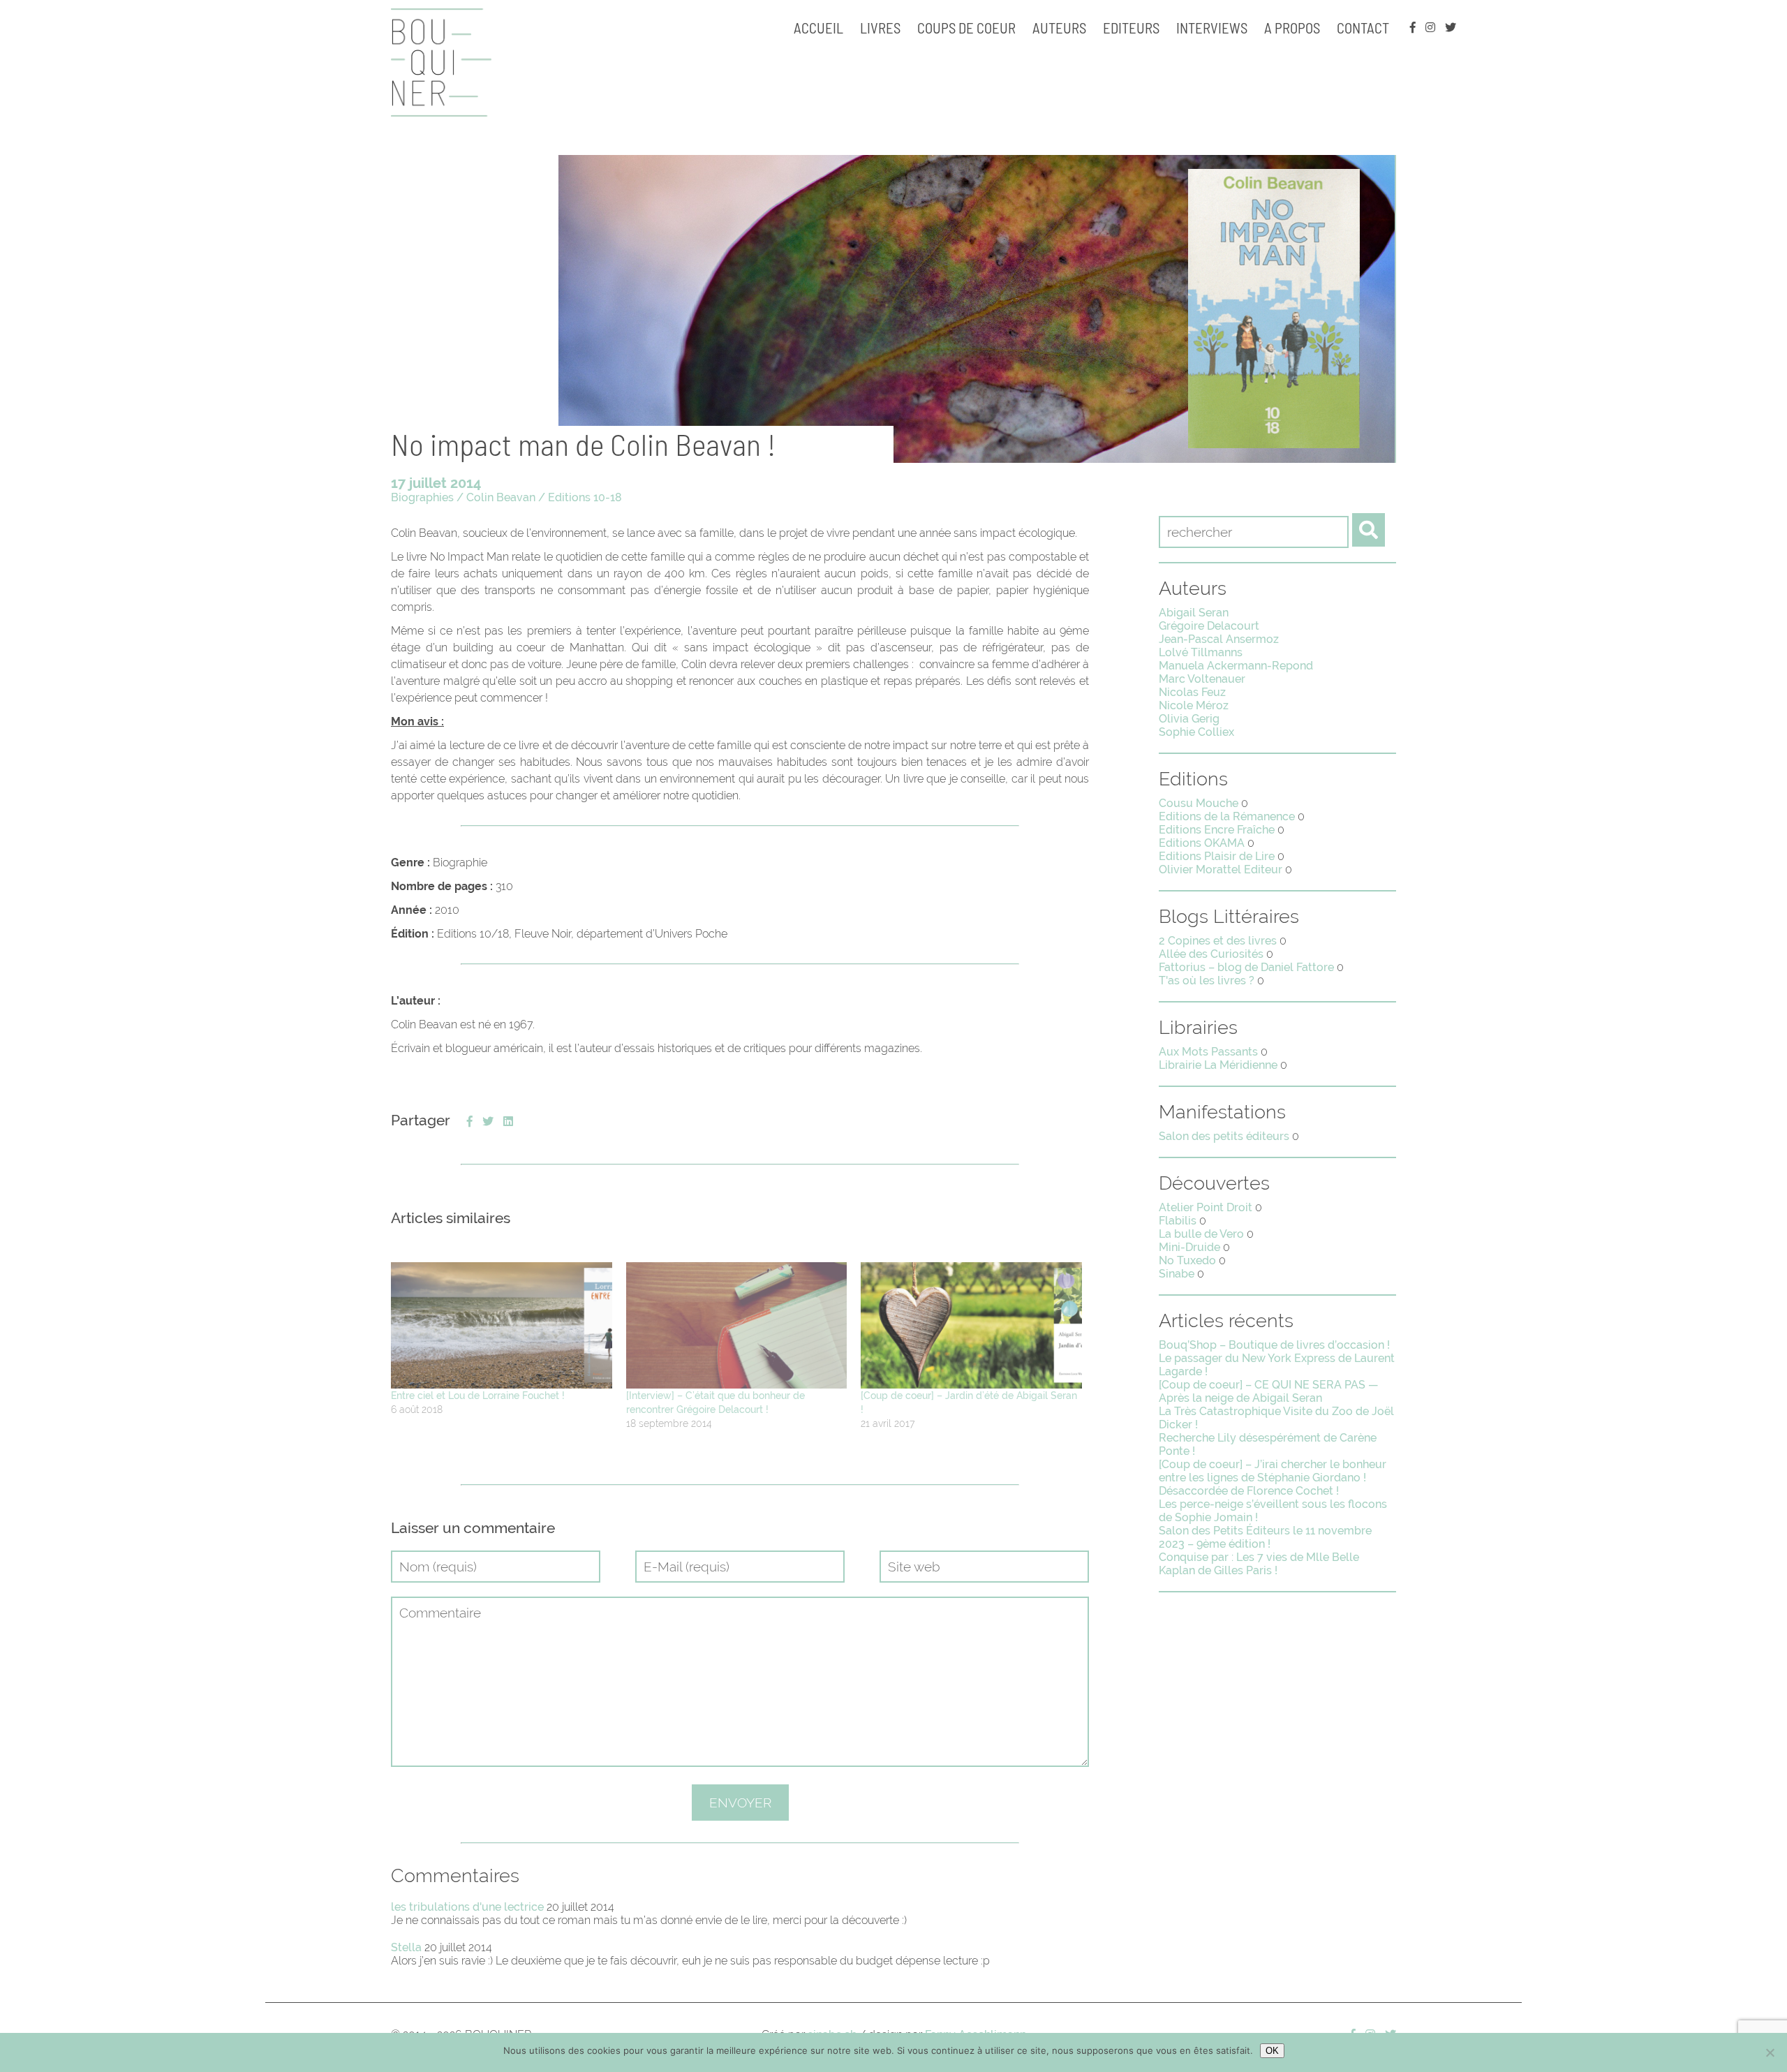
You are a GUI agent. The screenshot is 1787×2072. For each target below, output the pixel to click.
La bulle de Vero (1201, 1234)
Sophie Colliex (1196, 732)
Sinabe (1177, 1274)
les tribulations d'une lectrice (467, 1907)
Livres (880, 28)
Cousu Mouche (1199, 803)
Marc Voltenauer (1202, 679)
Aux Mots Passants (1208, 1052)
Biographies (422, 497)
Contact (1363, 28)
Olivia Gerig (1189, 719)
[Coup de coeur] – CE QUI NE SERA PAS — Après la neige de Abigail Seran (1269, 1391)
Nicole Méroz (1194, 705)
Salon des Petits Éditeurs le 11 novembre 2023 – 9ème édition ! (1265, 1537)
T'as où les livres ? (1207, 980)
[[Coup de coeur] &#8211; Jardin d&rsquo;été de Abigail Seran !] (971, 1325)
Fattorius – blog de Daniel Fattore (1246, 967)
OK (1272, 2051)
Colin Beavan (501, 497)
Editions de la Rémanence (1227, 816)
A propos (1292, 28)
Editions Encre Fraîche (1217, 830)
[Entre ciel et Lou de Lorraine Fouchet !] (502, 1325)
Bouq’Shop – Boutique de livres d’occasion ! (1274, 1345)
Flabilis (1178, 1221)
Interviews (1212, 28)
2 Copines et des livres (1218, 941)
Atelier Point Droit (1206, 1207)
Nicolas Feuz (1192, 692)
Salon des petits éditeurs (1224, 1136)
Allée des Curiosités (1211, 954)
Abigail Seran (1194, 613)
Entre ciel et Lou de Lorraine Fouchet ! (478, 1396)
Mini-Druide (1189, 1247)
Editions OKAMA (1202, 843)
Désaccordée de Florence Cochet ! (1249, 1491)
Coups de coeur (966, 28)
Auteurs (1059, 28)
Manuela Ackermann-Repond (1236, 666)
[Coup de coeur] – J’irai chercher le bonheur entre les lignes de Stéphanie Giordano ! (1273, 1471)
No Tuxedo (1187, 1260)
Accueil (818, 28)
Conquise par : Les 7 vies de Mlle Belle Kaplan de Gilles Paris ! (1259, 1564)
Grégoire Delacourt (1209, 626)
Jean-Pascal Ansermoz (1219, 639)
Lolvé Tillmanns (1201, 652)
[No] (1770, 2052)
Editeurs (1131, 28)
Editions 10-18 (585, 497)
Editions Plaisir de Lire (1217, 856)
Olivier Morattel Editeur (1221, 869)
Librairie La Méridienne (1218, 1065)
